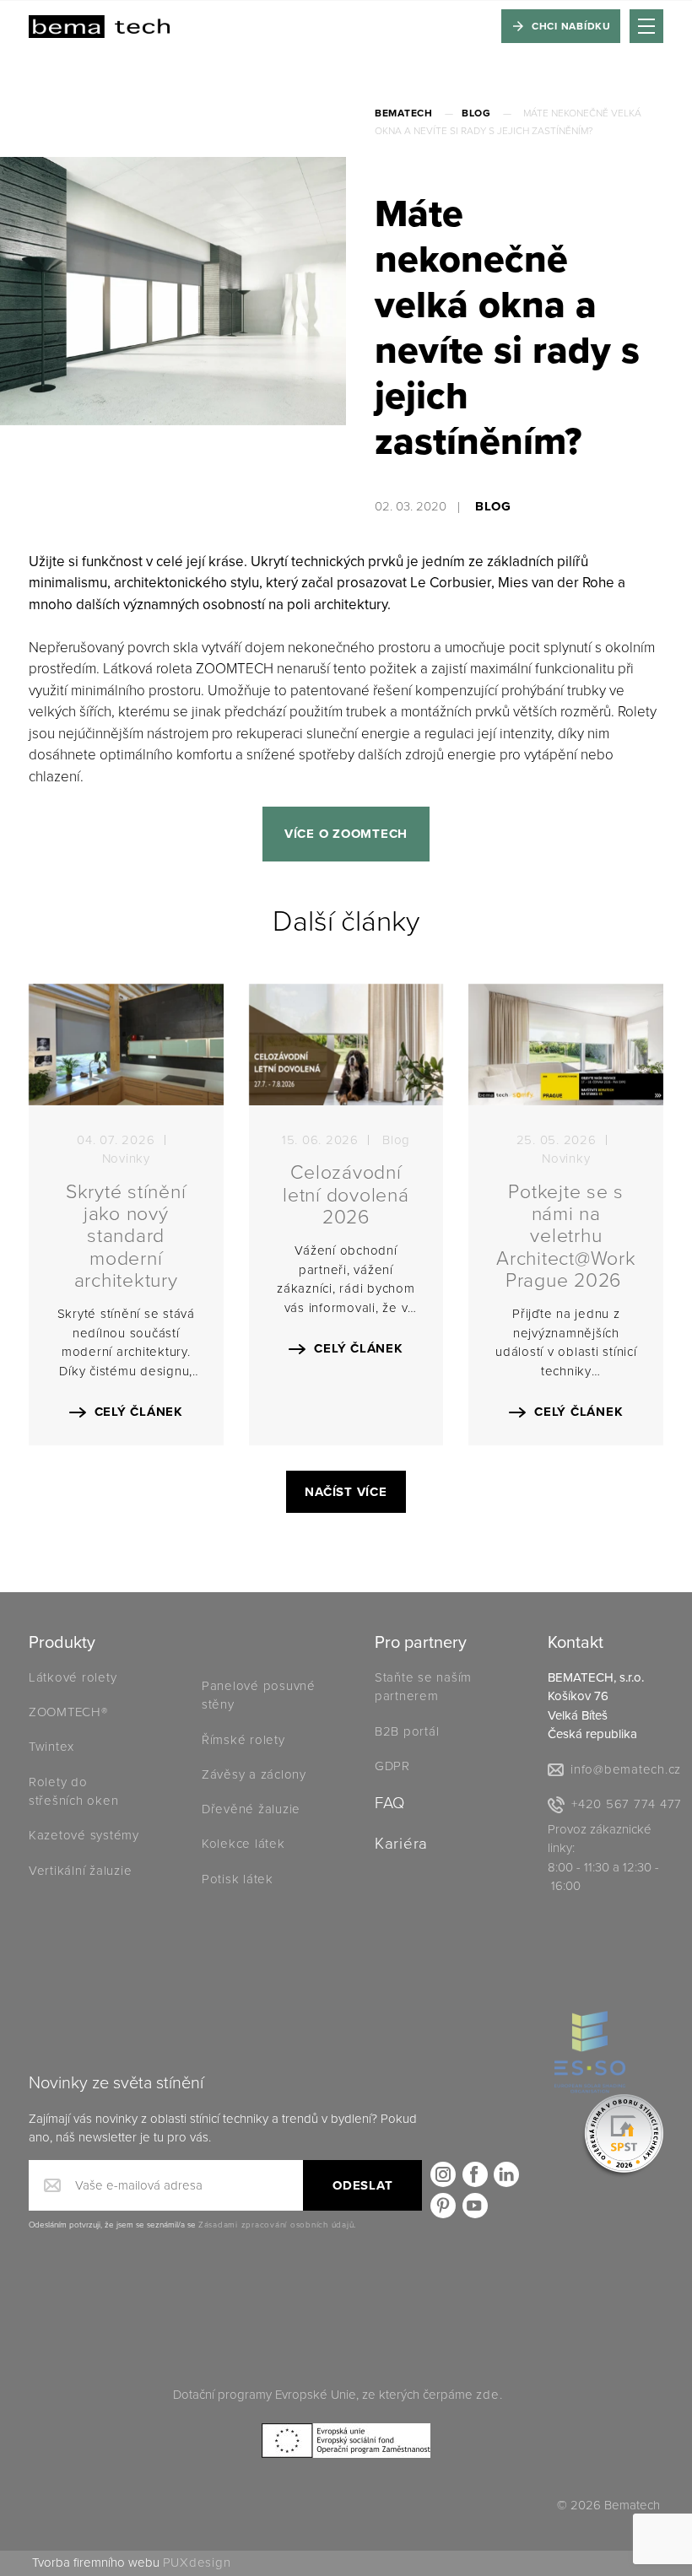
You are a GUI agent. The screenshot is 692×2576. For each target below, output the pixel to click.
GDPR (392, 1766)
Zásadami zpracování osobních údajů (276, 2225)
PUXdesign (197, 2562)
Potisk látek (238, 1879)
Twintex (51, 1747)
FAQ (390, 1803)
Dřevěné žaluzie (251, 1809)
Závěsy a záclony (254, 1774)
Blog (476, 113)
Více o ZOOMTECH (346, 834)
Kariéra (401, 1844)
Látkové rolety (73, 1677)
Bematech (404, 113)
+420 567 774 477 (627, 1804)
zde (487, 2395)
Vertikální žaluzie (81, 1871)
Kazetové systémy (84, 1835)
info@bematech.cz (626, 1769)
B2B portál (407, 1731)
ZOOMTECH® (68, 1712)
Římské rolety (243, 1740)
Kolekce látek (246, 1844)
